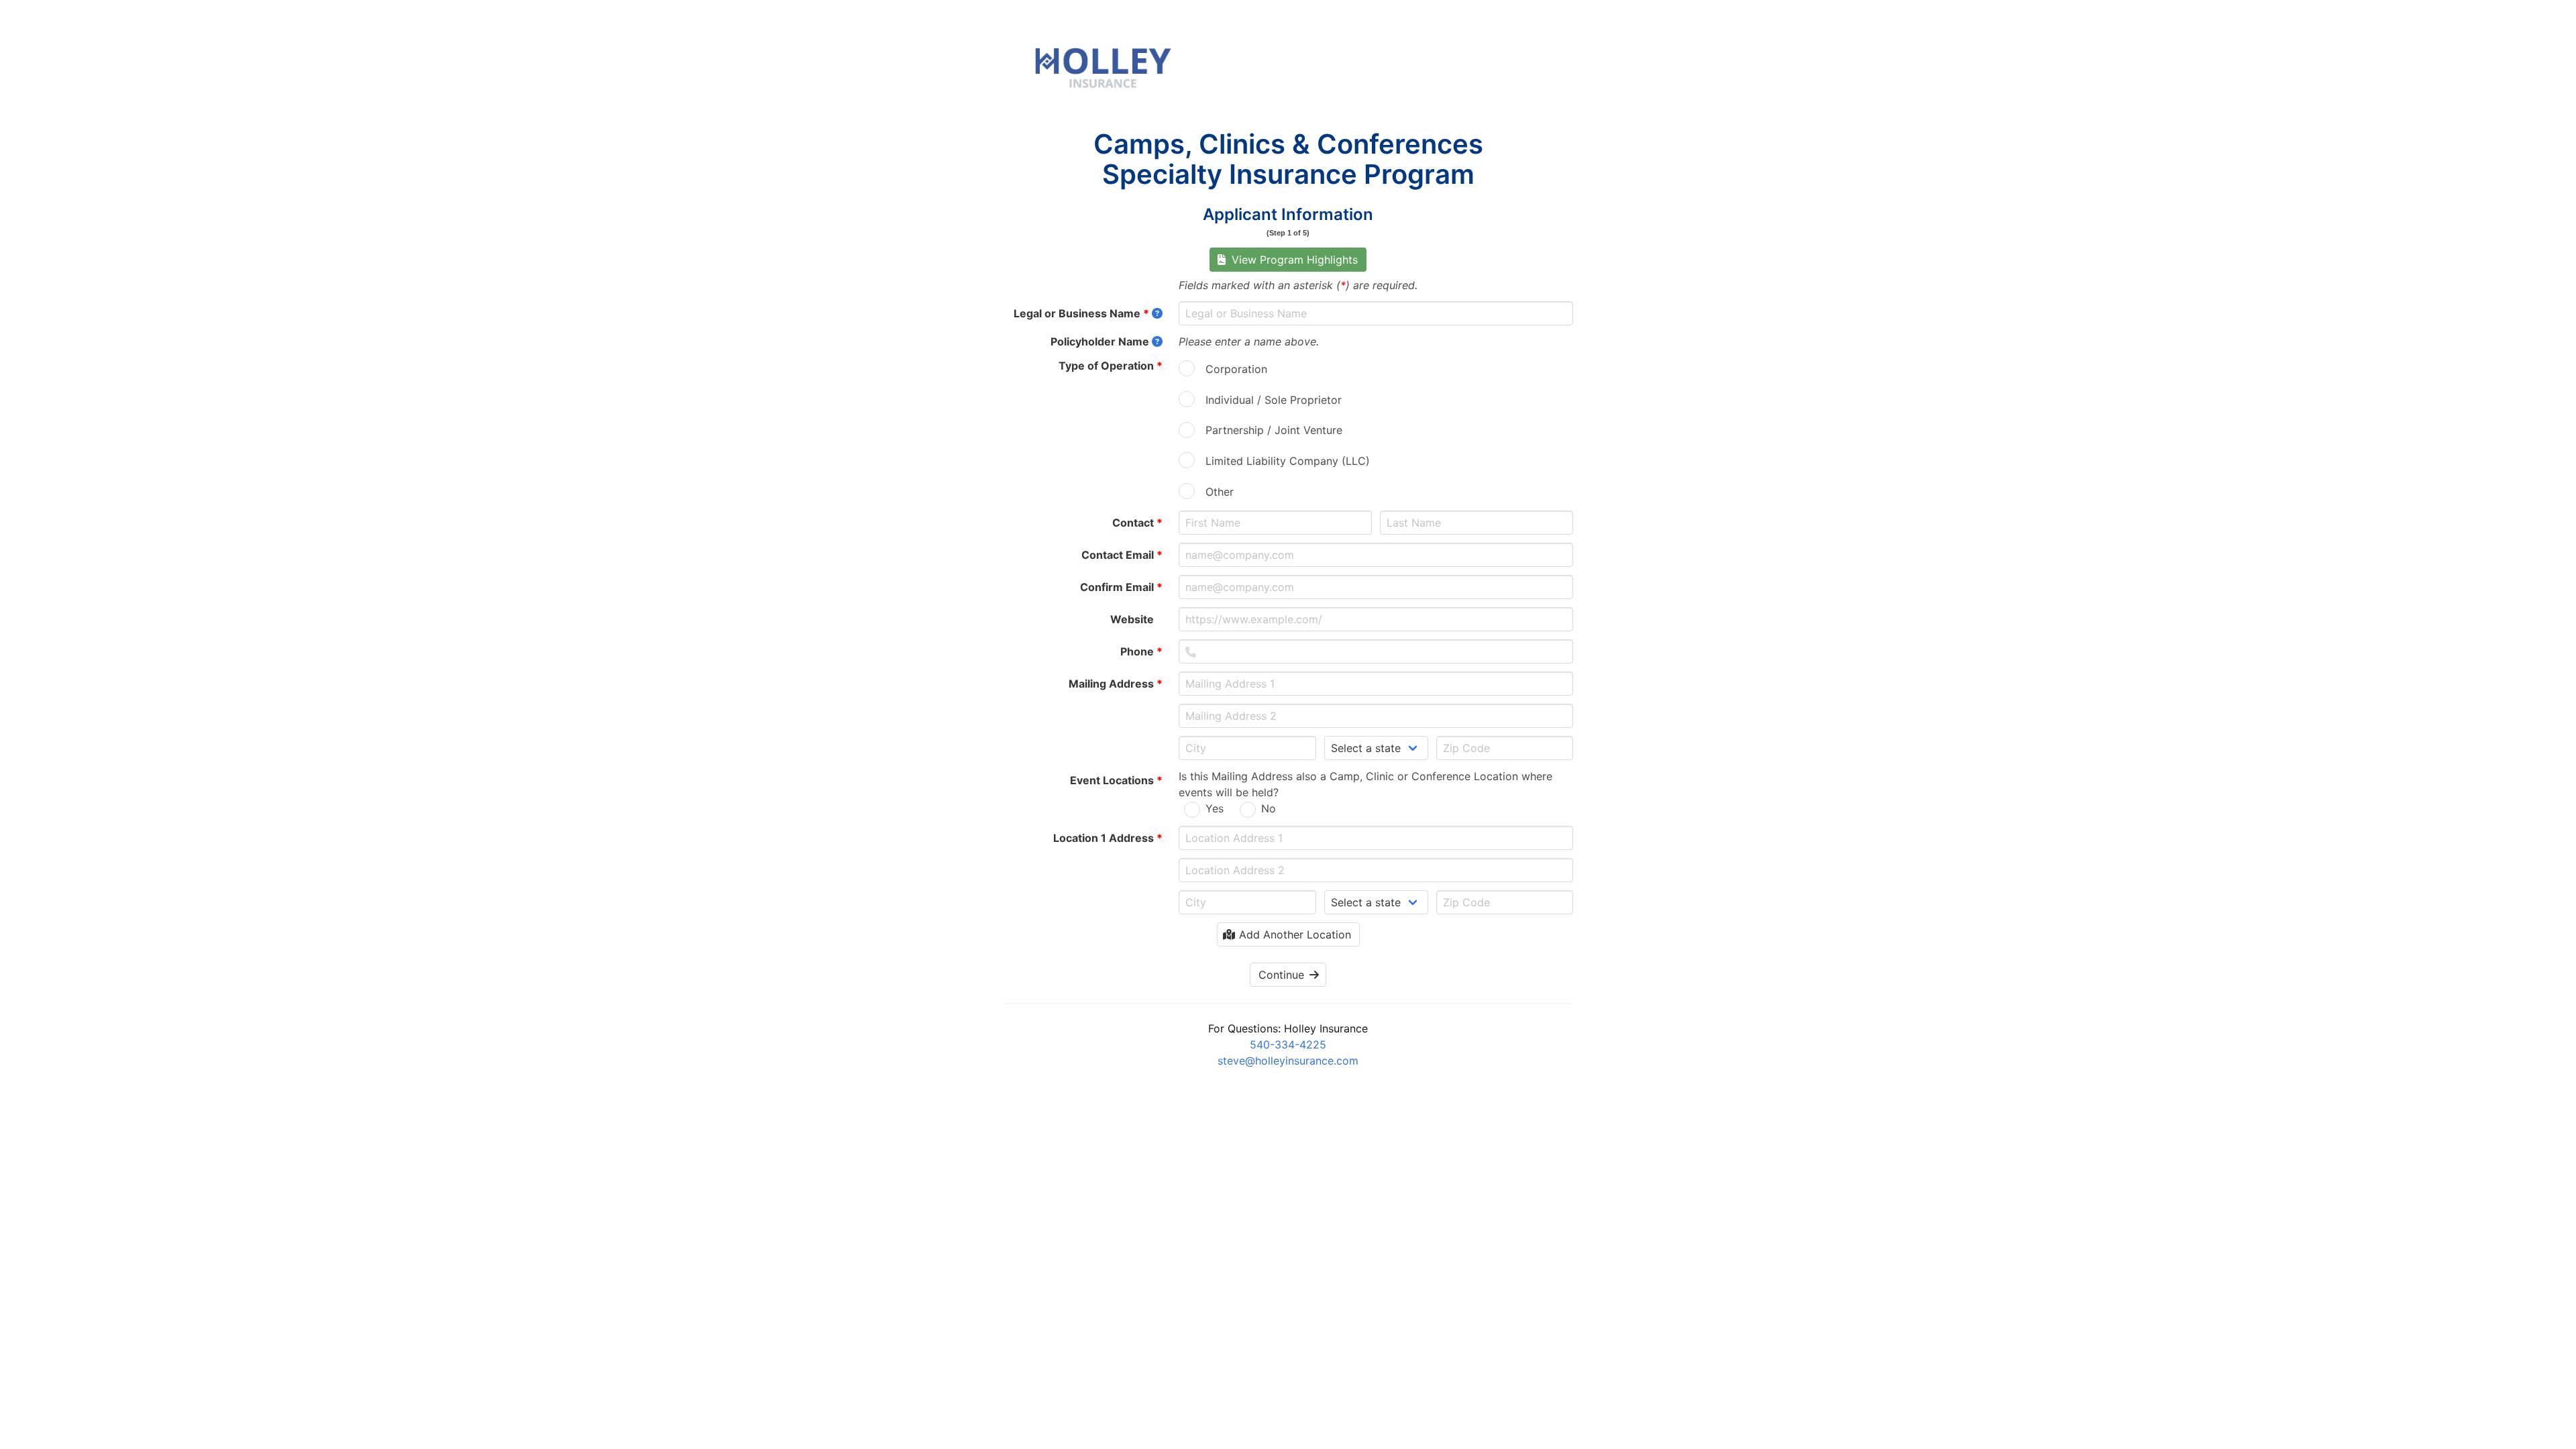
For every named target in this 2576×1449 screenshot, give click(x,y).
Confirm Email (1121, 587)
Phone (1141, 651)
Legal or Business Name (1081, 313)
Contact (1137, 523)
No (1269, 808)
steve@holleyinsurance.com (1288, 1061)
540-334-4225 (1288, 1044)
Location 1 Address (1108, 838)
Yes (1215, 808)
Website (1136, 619)
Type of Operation (1111, 366)
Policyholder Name (1100, 341)
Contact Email (1122, 555)
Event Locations (1116, 780)
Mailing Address (1116, 684)
